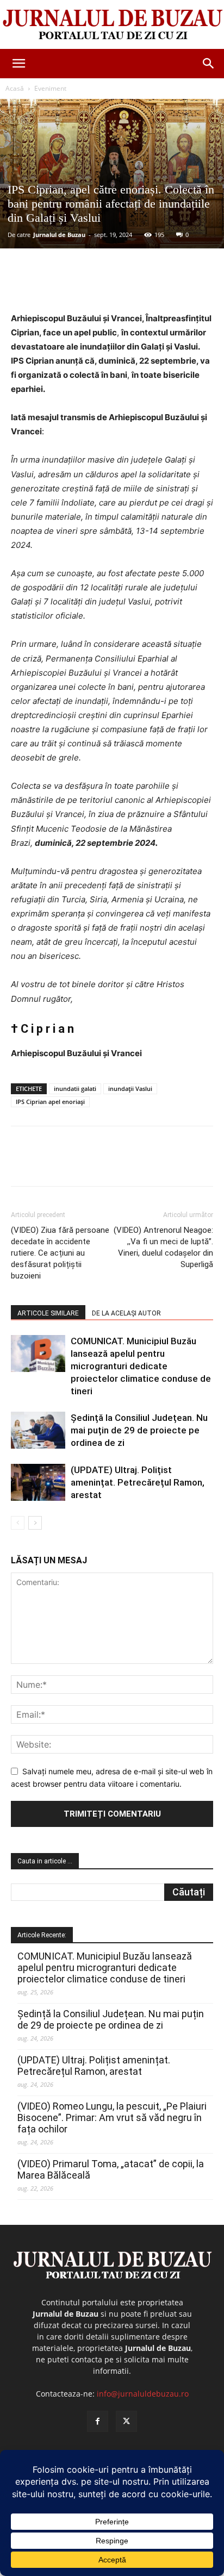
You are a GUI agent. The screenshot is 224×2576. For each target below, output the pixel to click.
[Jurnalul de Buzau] (112, 25)
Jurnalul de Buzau (59, 235)
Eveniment (50, 88)
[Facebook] (56, 286)
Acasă (15, 88)
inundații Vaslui (130, 1089)
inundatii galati (75, 1089)
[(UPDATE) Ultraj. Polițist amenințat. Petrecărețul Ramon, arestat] (38, 1483)
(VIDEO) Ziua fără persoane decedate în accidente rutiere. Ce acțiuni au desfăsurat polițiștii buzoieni (60, 1253)
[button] (18, 64)
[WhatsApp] (131, 286)
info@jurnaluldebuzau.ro (143, 2394)
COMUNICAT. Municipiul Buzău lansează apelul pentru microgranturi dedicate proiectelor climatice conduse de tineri (141, 1366)
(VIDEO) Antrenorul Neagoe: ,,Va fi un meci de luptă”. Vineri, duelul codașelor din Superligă (163, 1247)
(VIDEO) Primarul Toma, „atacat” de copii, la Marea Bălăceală (111, 2169)
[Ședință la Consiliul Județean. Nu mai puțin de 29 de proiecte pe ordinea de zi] (38, 1430)
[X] (81, 286)
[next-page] (35, 1523)
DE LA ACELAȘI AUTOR (126, 1313)
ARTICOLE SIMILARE (48, 1313)
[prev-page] (18, 1523)
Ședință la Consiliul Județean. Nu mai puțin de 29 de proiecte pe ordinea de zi (139, 1430)
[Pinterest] (106, 286)
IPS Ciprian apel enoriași (50, 1102)
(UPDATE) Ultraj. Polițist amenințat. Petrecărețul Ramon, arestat (138, 1482)
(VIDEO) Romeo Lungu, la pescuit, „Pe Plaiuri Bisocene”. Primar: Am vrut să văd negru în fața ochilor (112, 2117)
